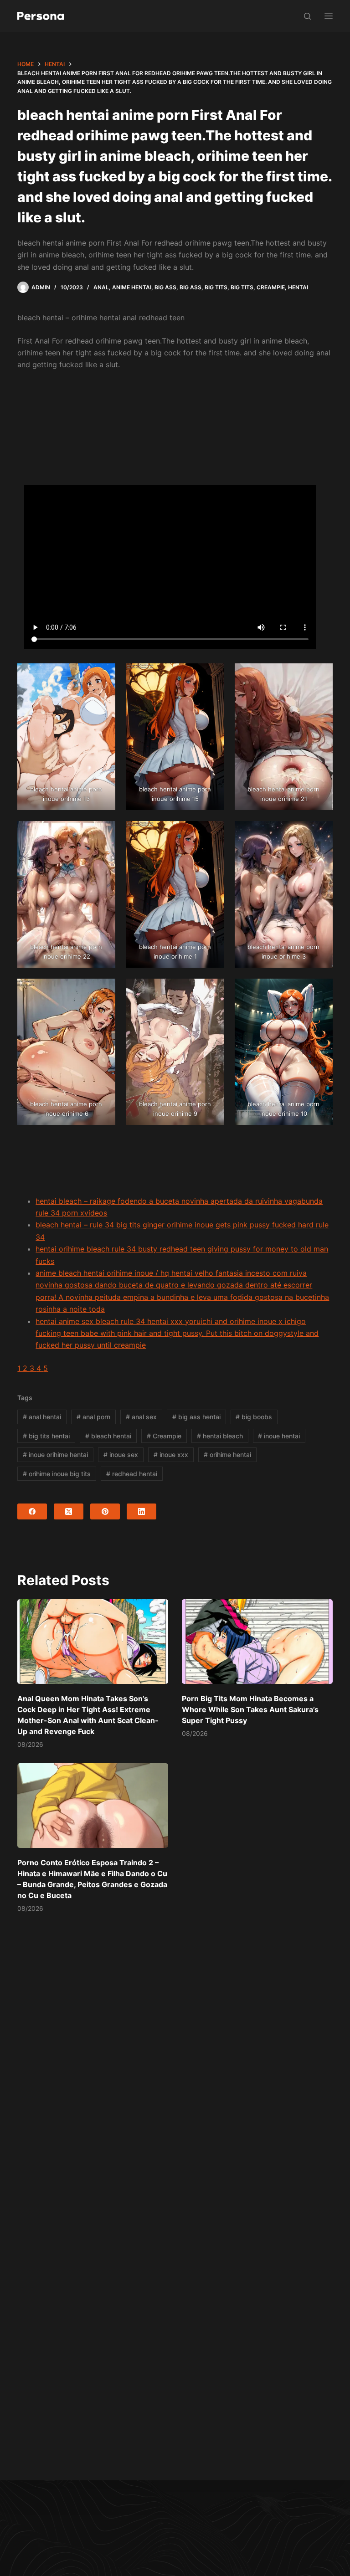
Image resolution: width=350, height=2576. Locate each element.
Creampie (271, 287)
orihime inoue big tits (57, 1474)
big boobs (254, 1417)
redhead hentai (132, 1474)
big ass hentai (196, 1417)
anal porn (93, 1417)
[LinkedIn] (142, 1511)
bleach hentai (108, 1436)
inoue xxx (171, 1455)
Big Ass (165, 287)
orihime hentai (227, 1455)
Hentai (298, 287)
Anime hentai (132, 287)
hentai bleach (220, 1436)
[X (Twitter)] (69, 1511)
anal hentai (42, 1417)
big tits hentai (46, 1436)
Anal (101, 287)
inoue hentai (279, 1436)
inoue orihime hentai (55, 1455)
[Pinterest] (105, 1511)
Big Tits (216, 287)
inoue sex (121, 1455)
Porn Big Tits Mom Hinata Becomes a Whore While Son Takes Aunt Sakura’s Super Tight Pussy (250, 1709)
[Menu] (329, 16)
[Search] (307, 16)
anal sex (141, 1417)
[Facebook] (32, 1511)
